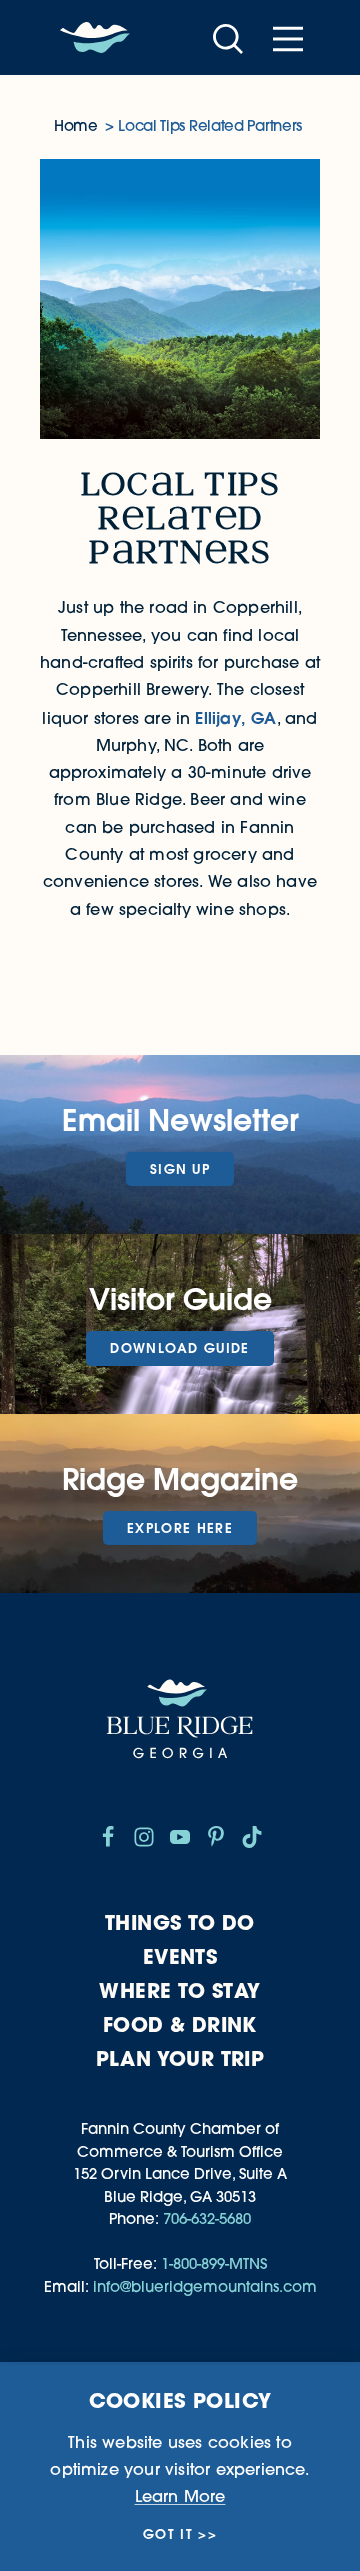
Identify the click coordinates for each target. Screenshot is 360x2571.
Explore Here (180, 1528)
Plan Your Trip (180, 2058)
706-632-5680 (207, 2218)
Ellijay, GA (235, 717)
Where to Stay (179, 1990)
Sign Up (180, 1169)
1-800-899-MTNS (214, 2263)
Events (180, 1956)
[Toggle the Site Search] (228, 37)
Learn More (180, 2496)
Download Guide (179, 1348)
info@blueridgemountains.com (205, 2286)
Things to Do (180, 1922)
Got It (168, 2534)
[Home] (95, 38)
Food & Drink (180, 2024)
